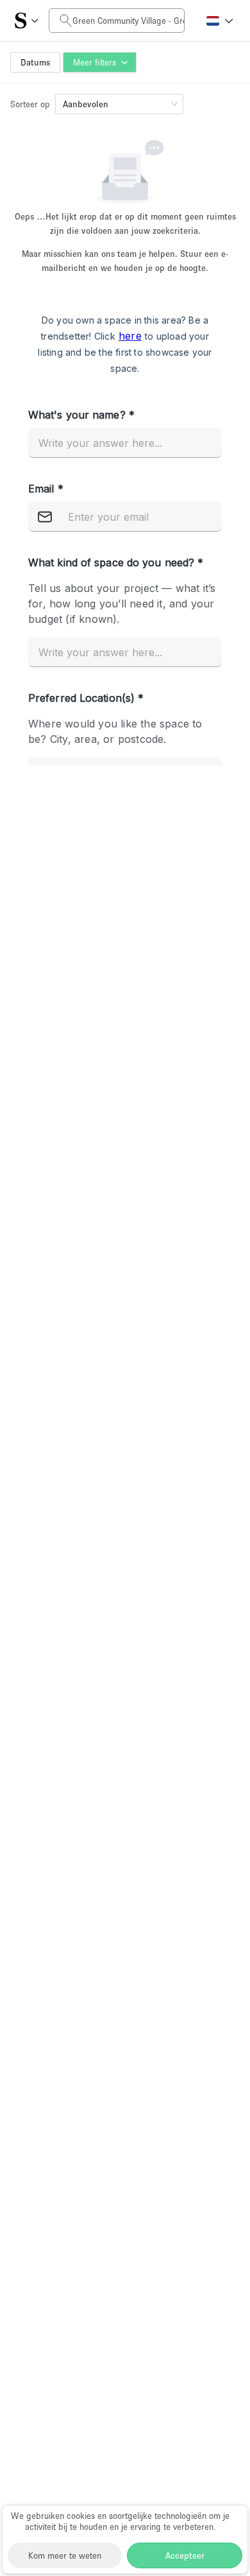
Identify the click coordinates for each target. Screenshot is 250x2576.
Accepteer (185, 2555)
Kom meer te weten (65, 2555)
